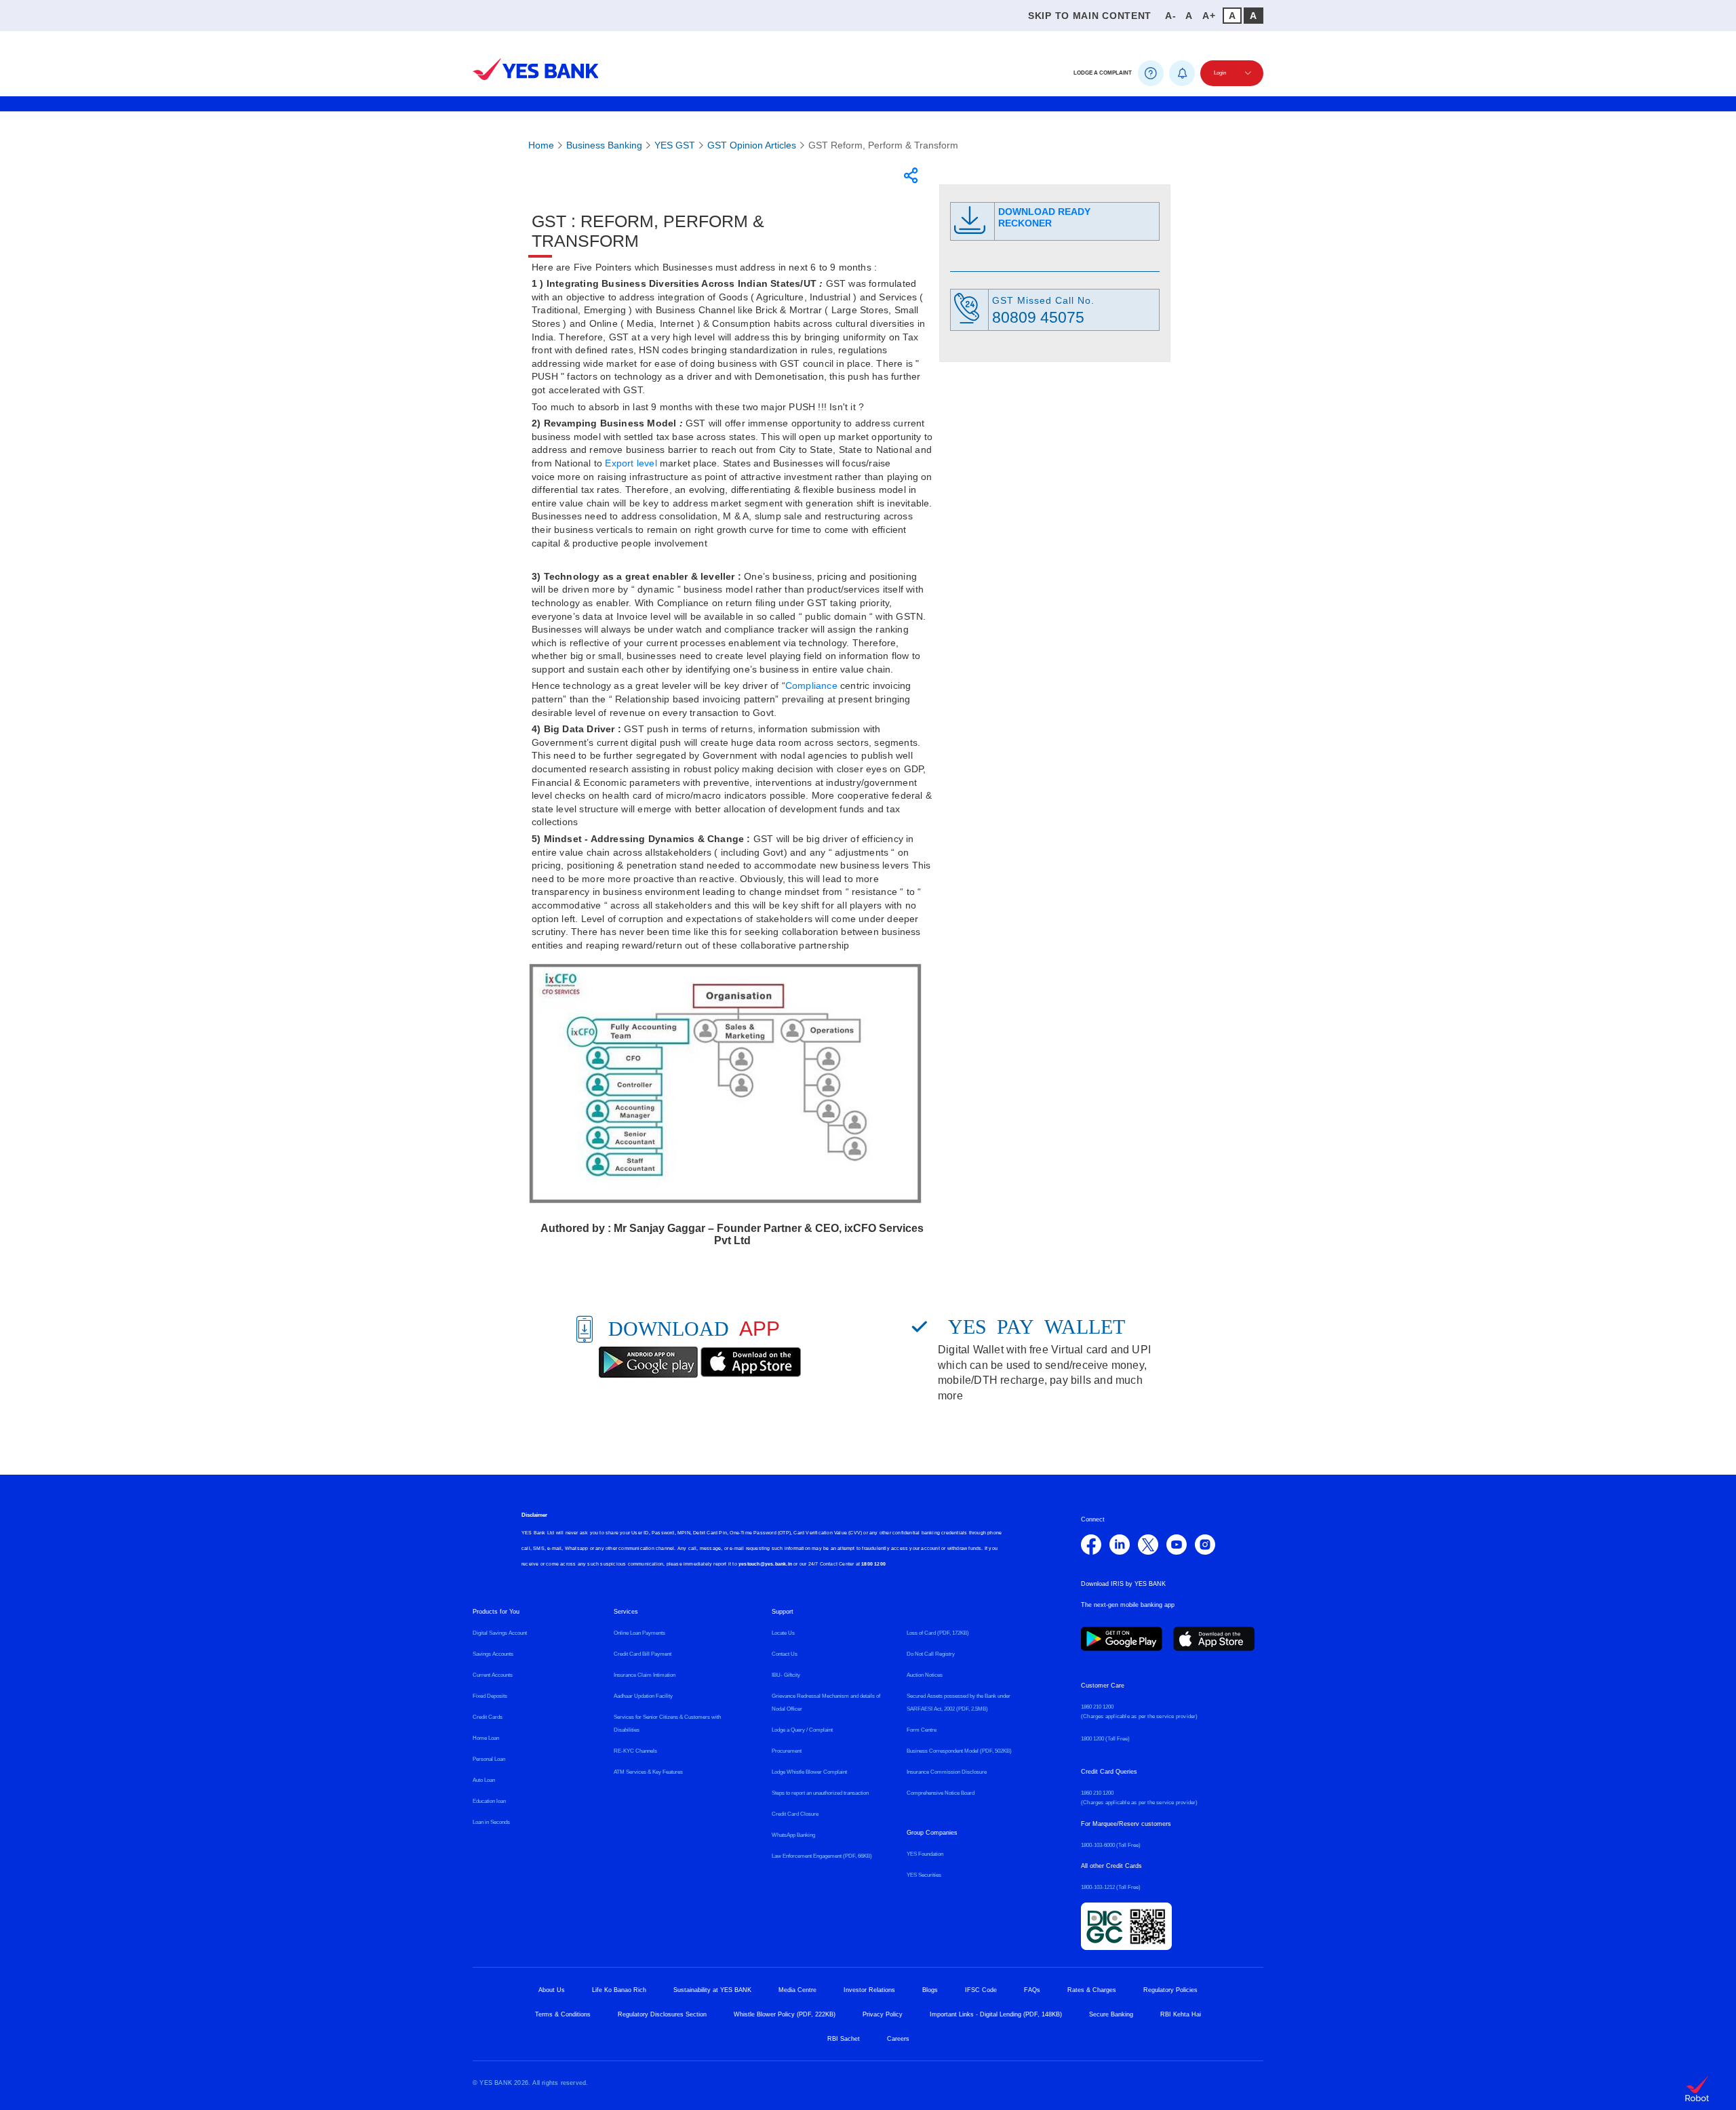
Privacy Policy (883, 2014)
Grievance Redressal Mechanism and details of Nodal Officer (826, 1703)
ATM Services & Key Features (648, 1772)
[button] (479, 39)
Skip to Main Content (1090, 16)
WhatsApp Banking (793, 1835)
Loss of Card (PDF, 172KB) (938, 1633)
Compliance (811, 685)
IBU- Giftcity (786, 1675)
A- (1170, 16)
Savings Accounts (493, 1654)
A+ (1209, 16)
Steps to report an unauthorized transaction (820, 1793)
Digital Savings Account (500, 1633)
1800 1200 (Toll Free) (1105, 1739)
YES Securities (924, 1875)
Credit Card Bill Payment (643, 1654)
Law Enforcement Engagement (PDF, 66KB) (822, 1856)
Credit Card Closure (795, 1814)
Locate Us (783, 1633)
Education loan (489, 1801)
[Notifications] (1182, 73)
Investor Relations (869, 1990)
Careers (898, 2039)
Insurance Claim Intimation (645, 1675)
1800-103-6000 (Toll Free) (1111, 1845)
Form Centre (922, 1730)
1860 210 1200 (1097, 1707)
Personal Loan (489, 1759)
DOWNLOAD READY (1044, 217)
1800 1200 (873, 1564)
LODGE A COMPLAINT (1103, 73)
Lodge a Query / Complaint (802, 1730)
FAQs (1032, 1990)
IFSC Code (981, 1990)
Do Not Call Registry (931, 1654)
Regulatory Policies (1170, 1990)
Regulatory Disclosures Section (662, 2014)
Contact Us (785, 1654)
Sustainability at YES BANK (712, 1990)
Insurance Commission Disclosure (947, 1772)
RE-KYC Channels (635, 1751)
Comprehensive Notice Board (941, 1793)
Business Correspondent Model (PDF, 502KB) (959, 1751)
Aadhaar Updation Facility (643, 1696)
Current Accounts (493, 1675)
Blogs (930, 1990)
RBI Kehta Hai (1181, 2014)
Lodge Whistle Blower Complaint (809, 1772)
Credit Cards (488, 1717)
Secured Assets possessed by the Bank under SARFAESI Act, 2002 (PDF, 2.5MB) (959, 1703)
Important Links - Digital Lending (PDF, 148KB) (996, 2014)
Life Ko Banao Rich (619, 1990)
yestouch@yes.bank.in (765, 1564)
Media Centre (797, 1990)
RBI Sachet (844, 2039)
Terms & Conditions (563, 2014)
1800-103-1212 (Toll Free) (1111, 1887)
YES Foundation (925, 1854)
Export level (631, 463)
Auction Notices (925, 1675)
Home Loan (486, 1738)
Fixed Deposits (490, 1696)
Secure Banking (1111, 2014)
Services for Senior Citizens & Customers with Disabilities (667, 1724)
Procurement (787, 1751)
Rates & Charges (1092, 1990)
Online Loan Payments (639, 1633)
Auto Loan (484, 1780)
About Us (552, 1990)
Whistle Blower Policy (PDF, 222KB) (785, 2014)
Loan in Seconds (491, 1822)
